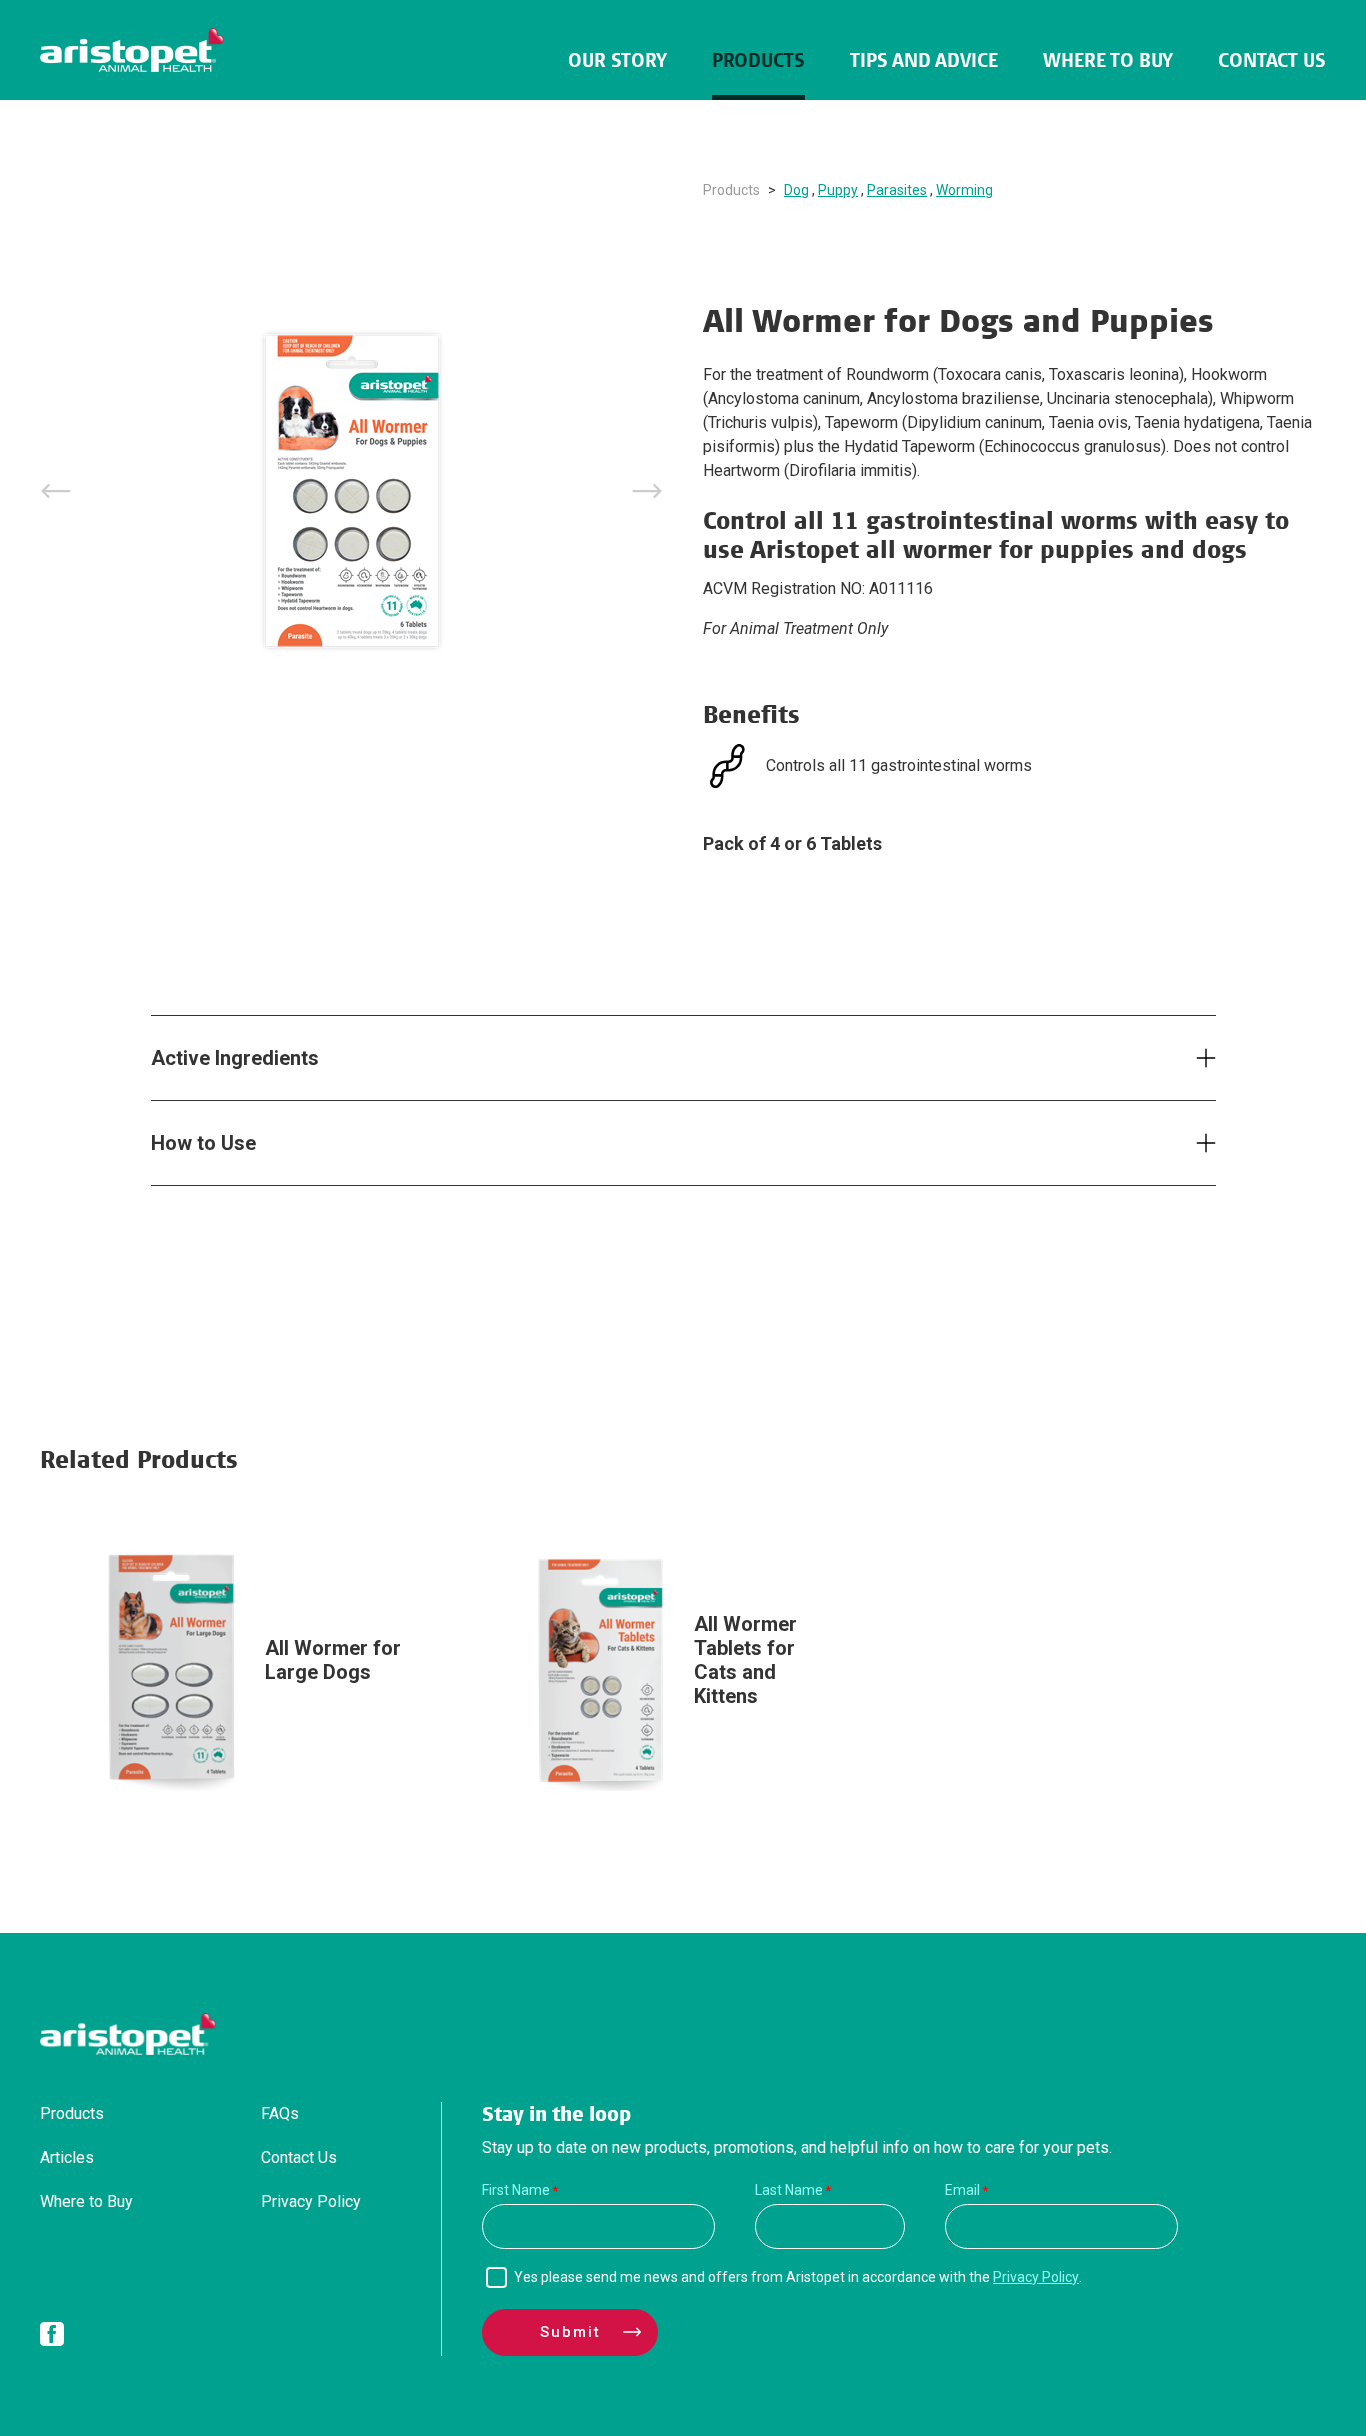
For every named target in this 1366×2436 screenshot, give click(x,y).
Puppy (838, 190)
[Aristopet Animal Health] (132, 50)
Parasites (897, 190)
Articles (67, 2157)
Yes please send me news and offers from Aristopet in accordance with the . (798, 2277)
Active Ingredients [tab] (235, 1058)
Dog (796, 190)
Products (758, 60)
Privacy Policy (311, 2201)
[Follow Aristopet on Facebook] (52, 2338)
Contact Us (1272, 60)
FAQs (280, 2113)
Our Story (617, 60)
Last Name (789, 2190)
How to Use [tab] (203, 1143)
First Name (516, 2190)
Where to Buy (1108, 60)
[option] (351, 491)
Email (962, 2190)
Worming (964, 190)
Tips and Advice (924, 60)
